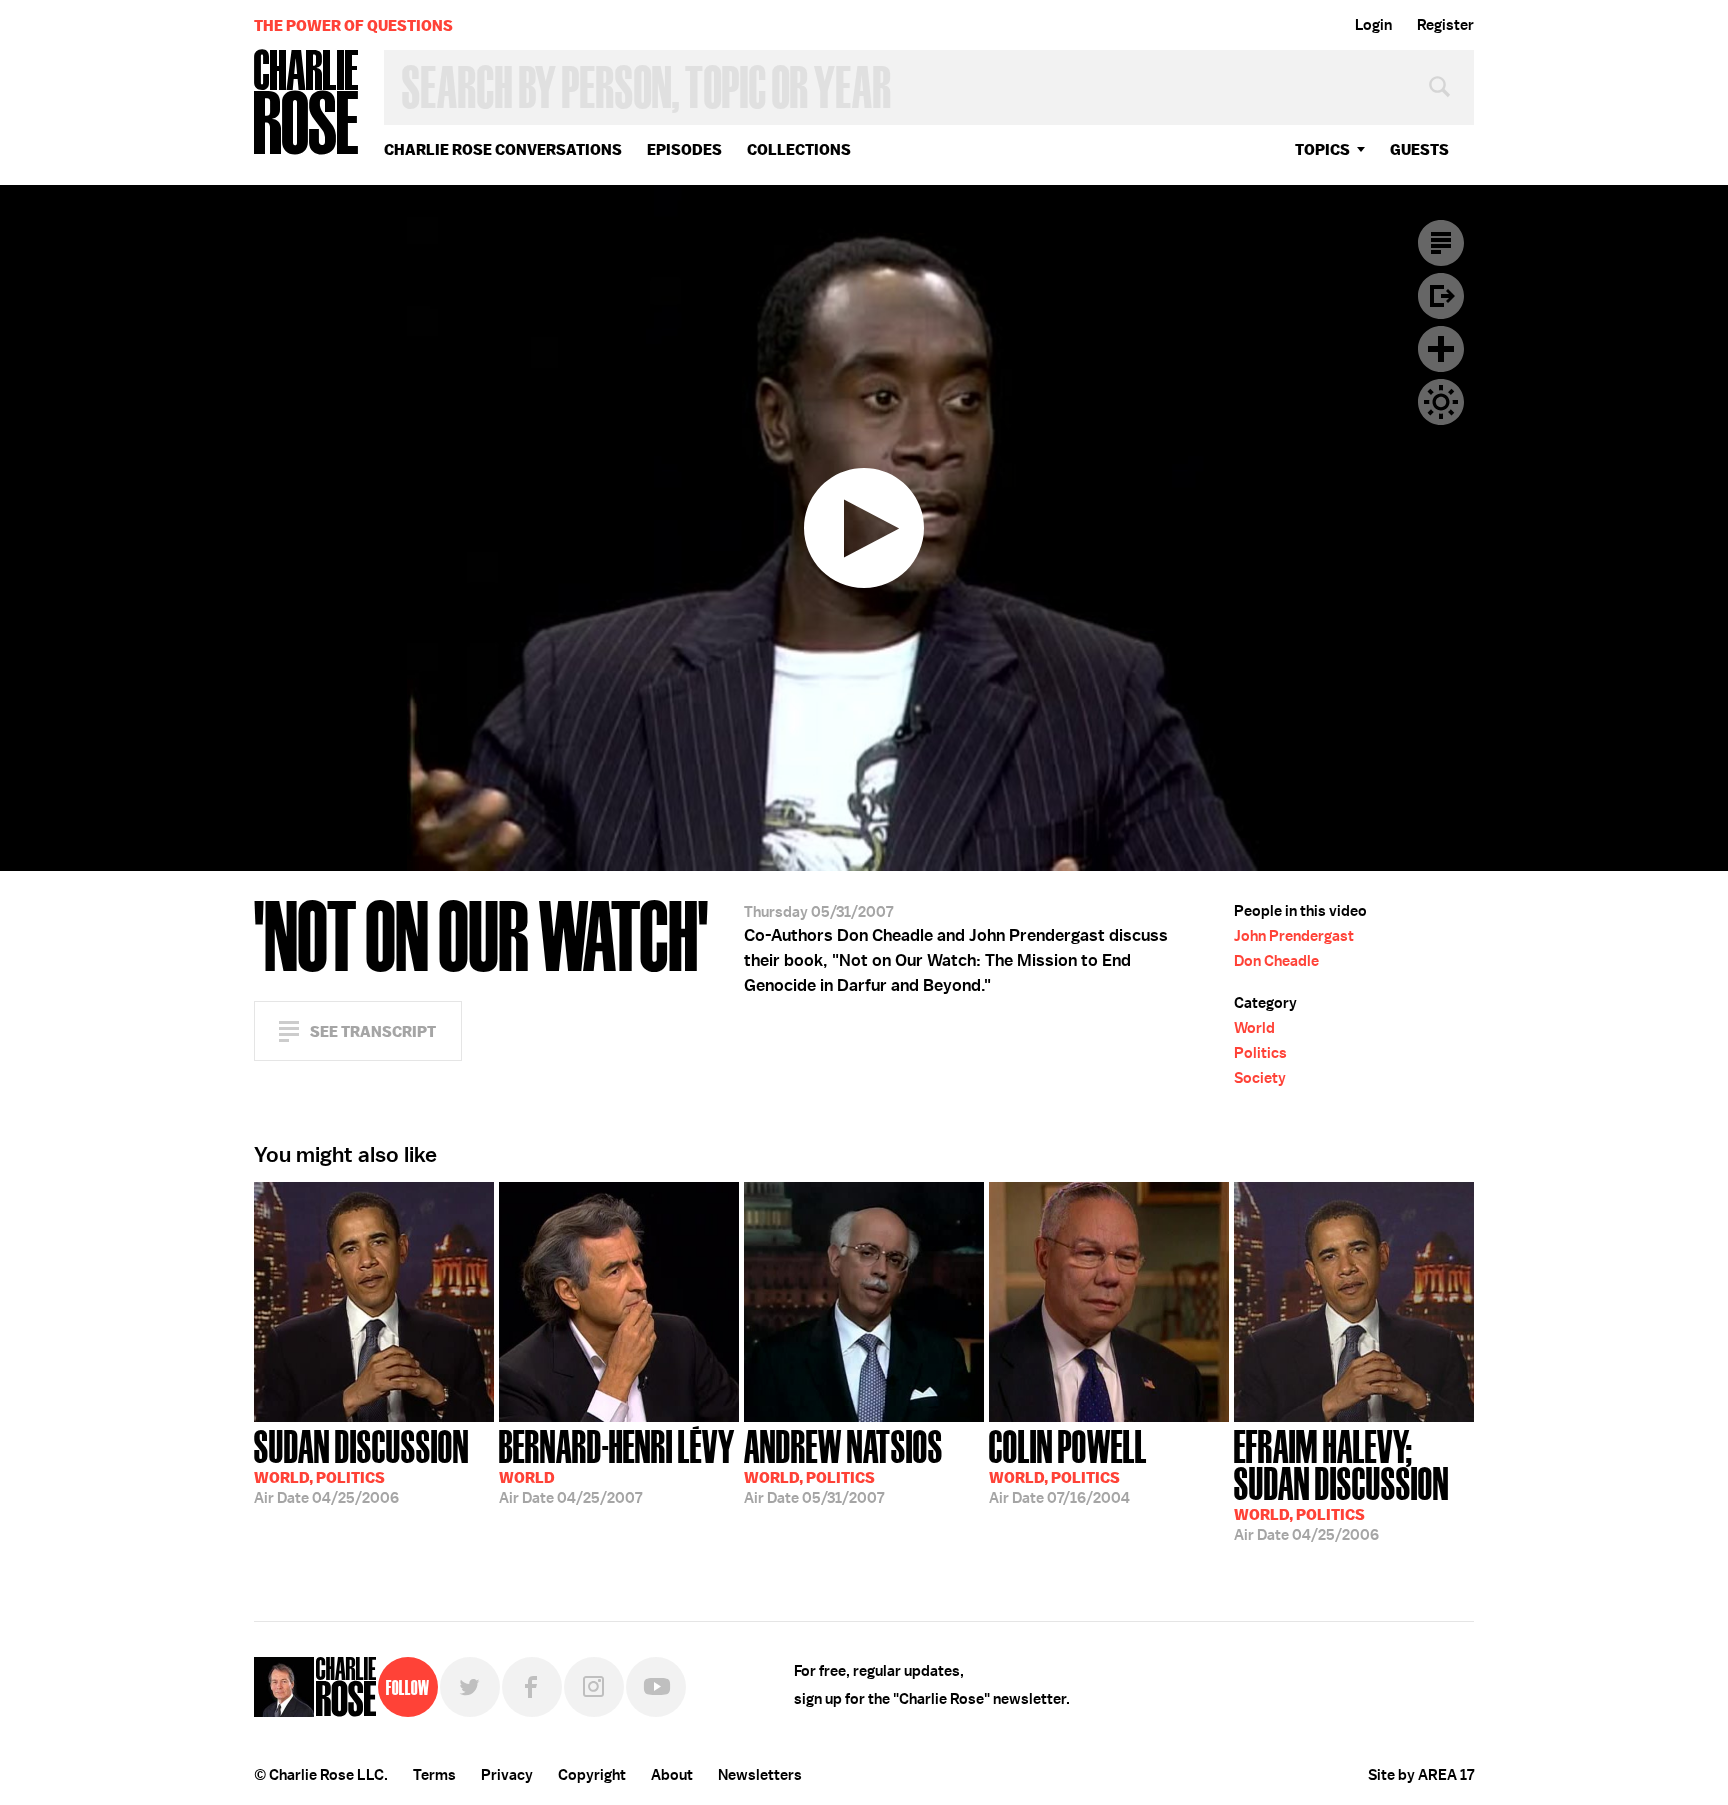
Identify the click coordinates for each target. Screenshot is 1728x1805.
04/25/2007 (617, 1465)
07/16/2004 (1068, 1465)
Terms (434, 1775)
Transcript (1441, 243)
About (672, 1775)
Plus (1441, 349)
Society (1260, 1078)
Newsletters (760, 1775)
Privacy (507, 1775)
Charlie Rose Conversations (503, 149)
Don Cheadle (1276, 961)
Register (1445, 25)
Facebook (532, 1687)
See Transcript (373, 1031)
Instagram (594, 1687)
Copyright (592, 1775)
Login (1373, 25)
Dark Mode (1441, 402)
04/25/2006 (361, 1465)
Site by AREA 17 (1421, 1775)
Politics (1260, 1053)
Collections (799, 149)
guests (1419, 149)
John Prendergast (1294, 936)
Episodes (684, 149)
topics (1322, 149)
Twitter (470, 1687)
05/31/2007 (843, 1465)
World (1254, 1028)
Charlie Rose (307, 103)
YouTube (656, 1687)
